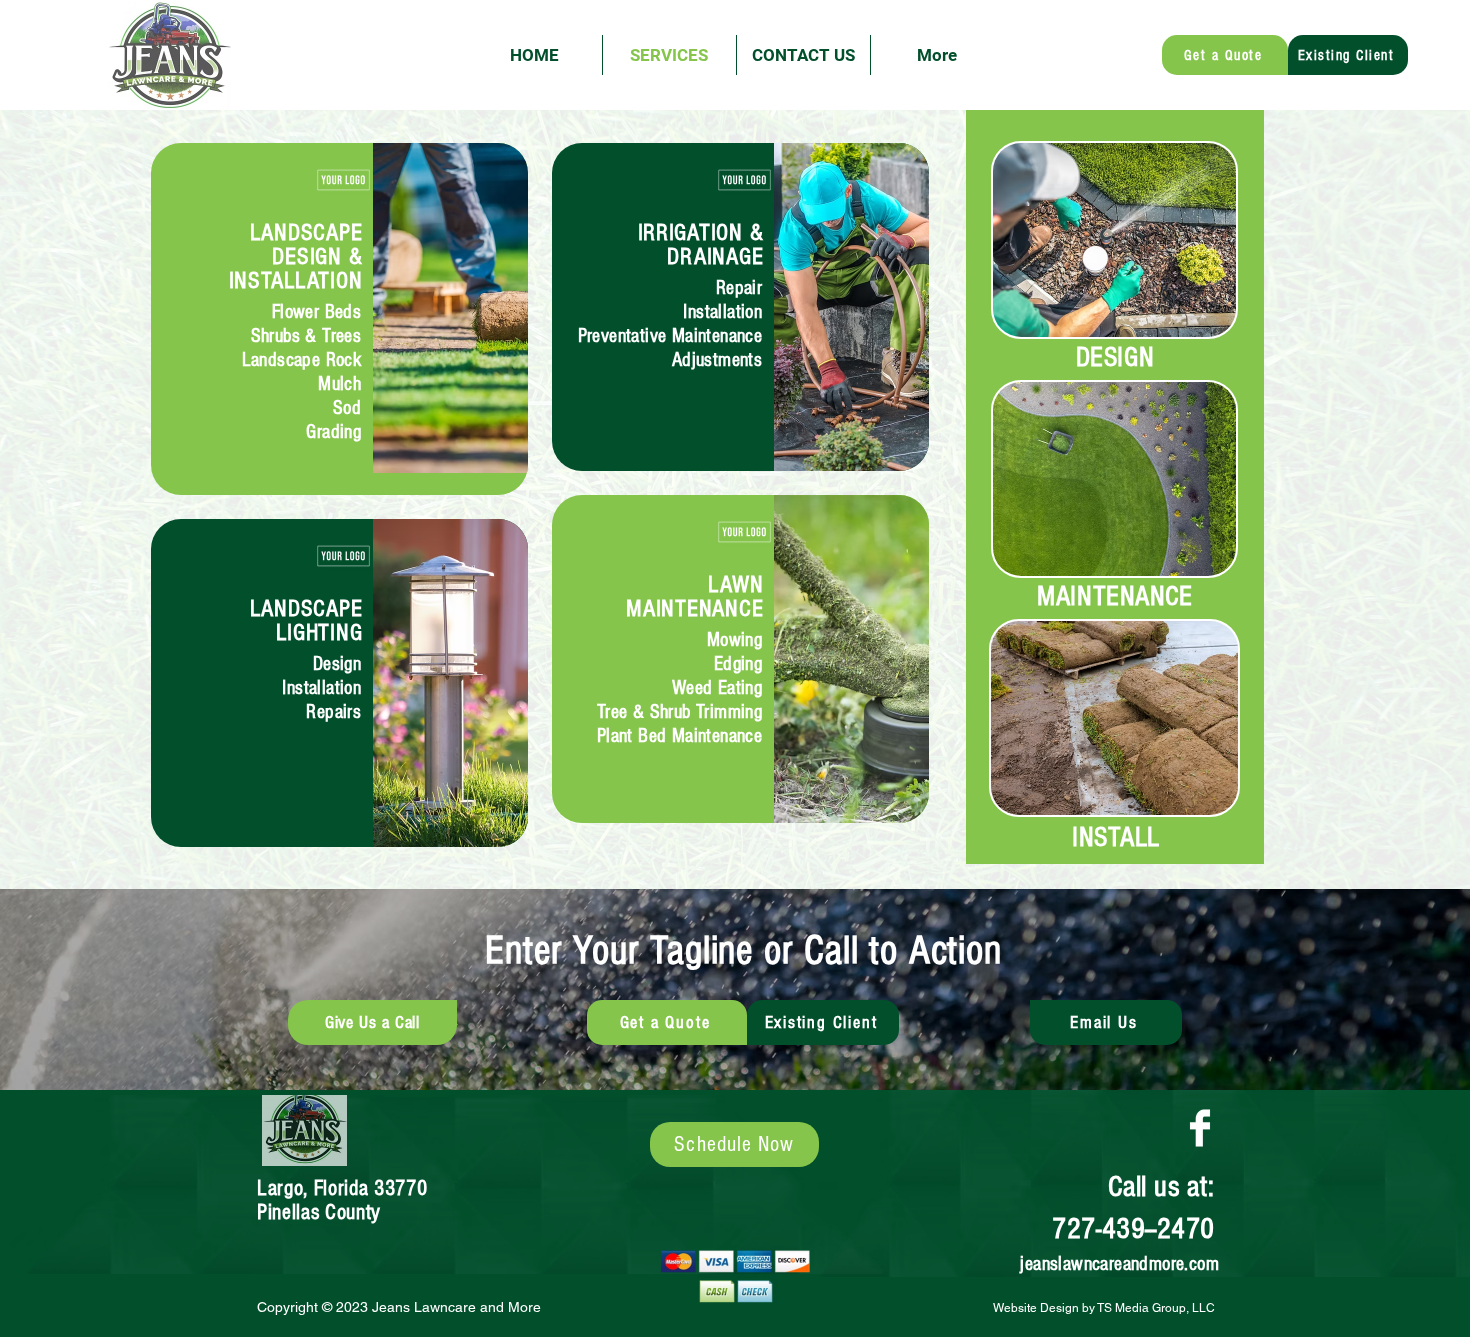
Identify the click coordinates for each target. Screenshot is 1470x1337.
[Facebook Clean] (1200, 1128)
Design (337, 664)
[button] (1225, 55)
